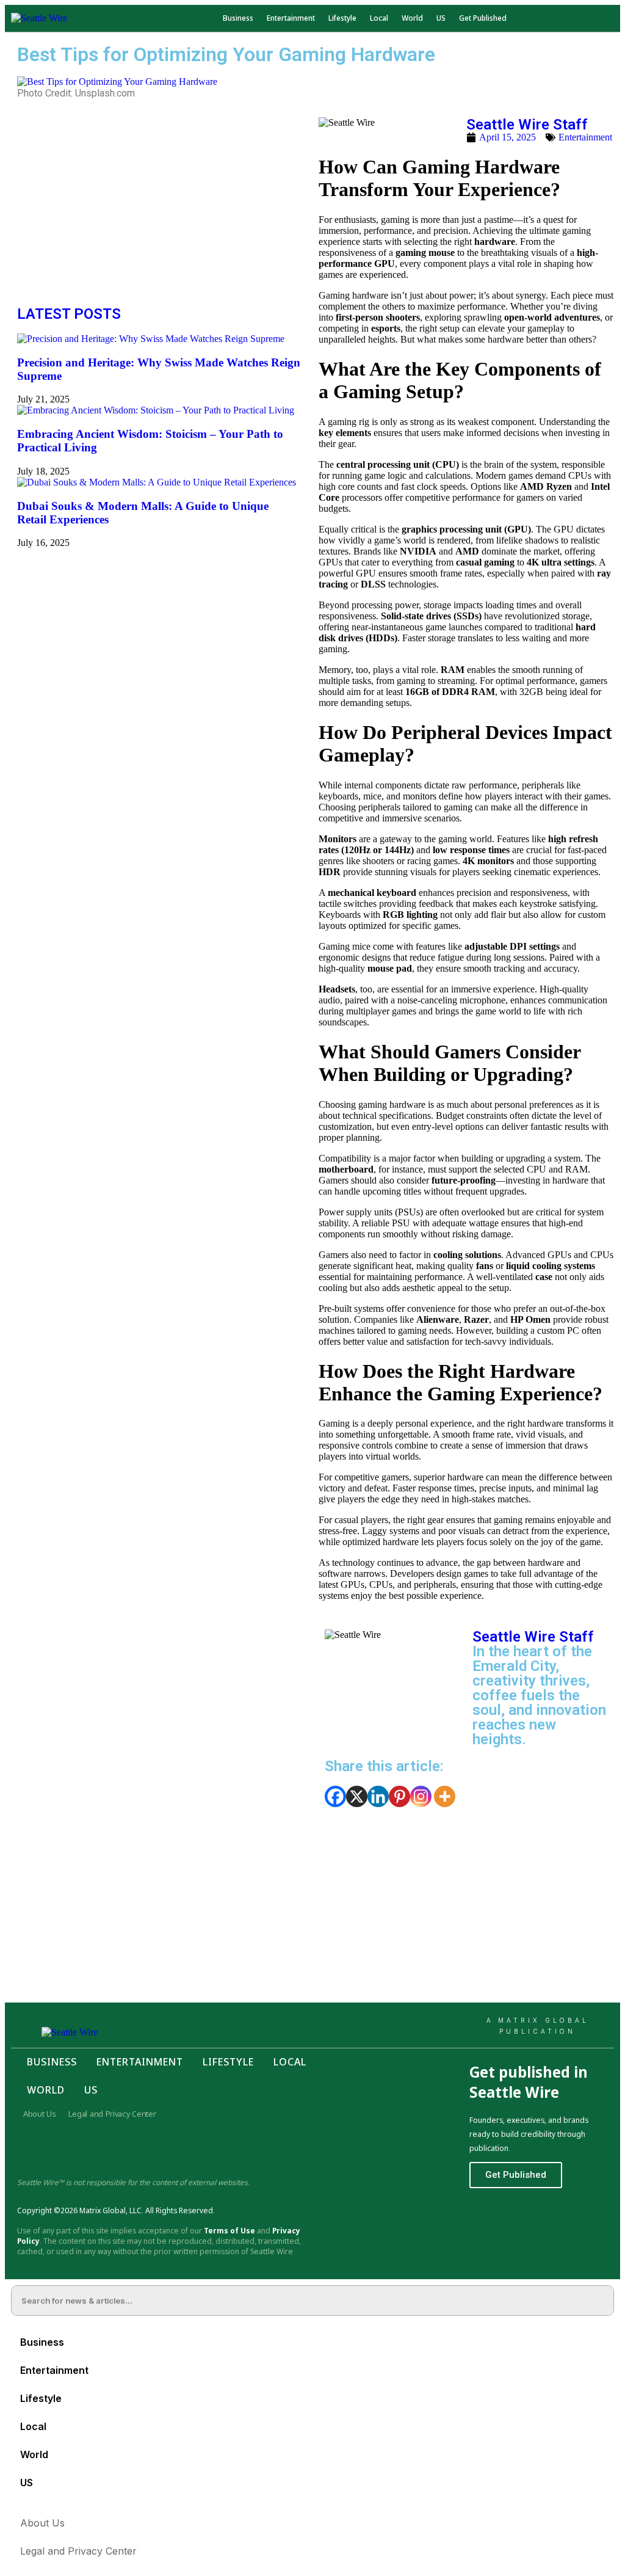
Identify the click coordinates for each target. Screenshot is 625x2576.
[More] (445, 1796)
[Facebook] (335, 1796)
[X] (357, 1796)
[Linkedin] (378, 1796)
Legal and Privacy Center (112, 2114)
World (412, 18)
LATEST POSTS (69, 314)
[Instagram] (421, 1796)
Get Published (483, 18)
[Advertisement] (159, 203)
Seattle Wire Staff (527, 125)
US (441, 18)
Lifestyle (342, 18)
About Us (40, 2114)
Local (379, 18)
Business (238, 18)
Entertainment (291, 18)
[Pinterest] (399, 1796)
